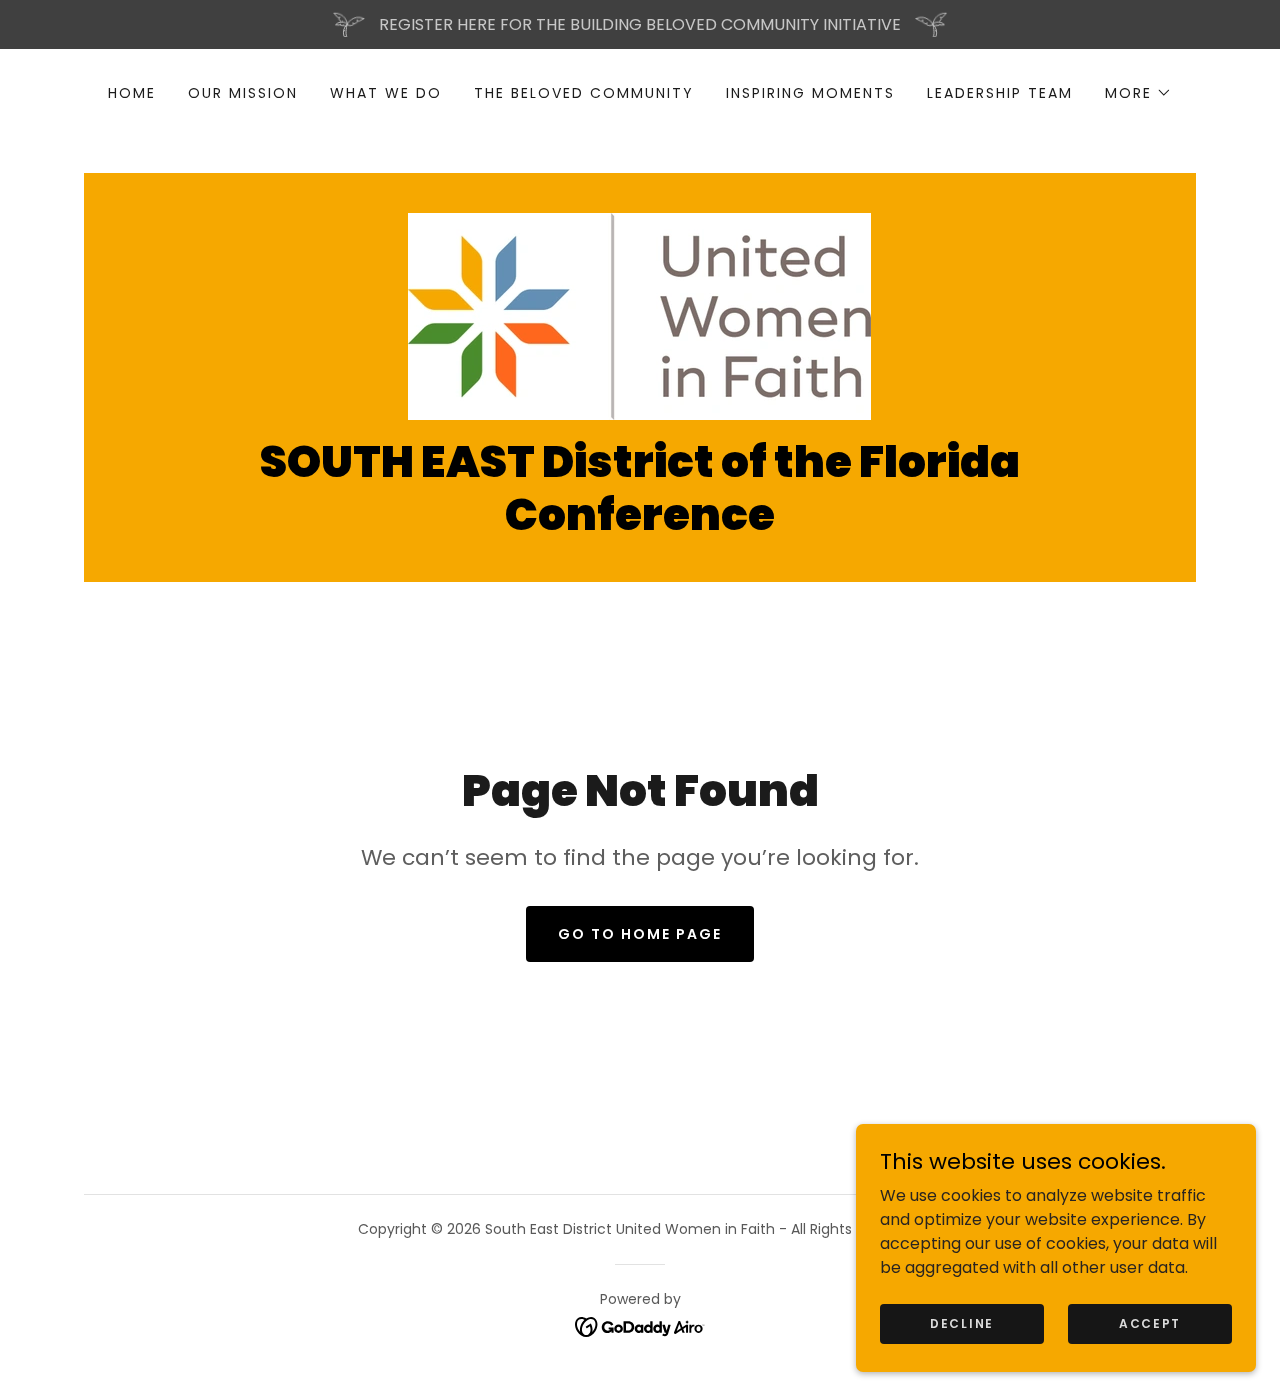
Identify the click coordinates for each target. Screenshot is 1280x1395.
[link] (639, 315)
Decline (962, 1322)
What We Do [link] (386, 93)
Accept (1150, 1322)
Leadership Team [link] (1000, 93)
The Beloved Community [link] (584, 93)
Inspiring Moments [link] (810, 93)
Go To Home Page (640, 934)
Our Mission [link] (243, 93)
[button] (1138, 93)
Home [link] (132, 93)
